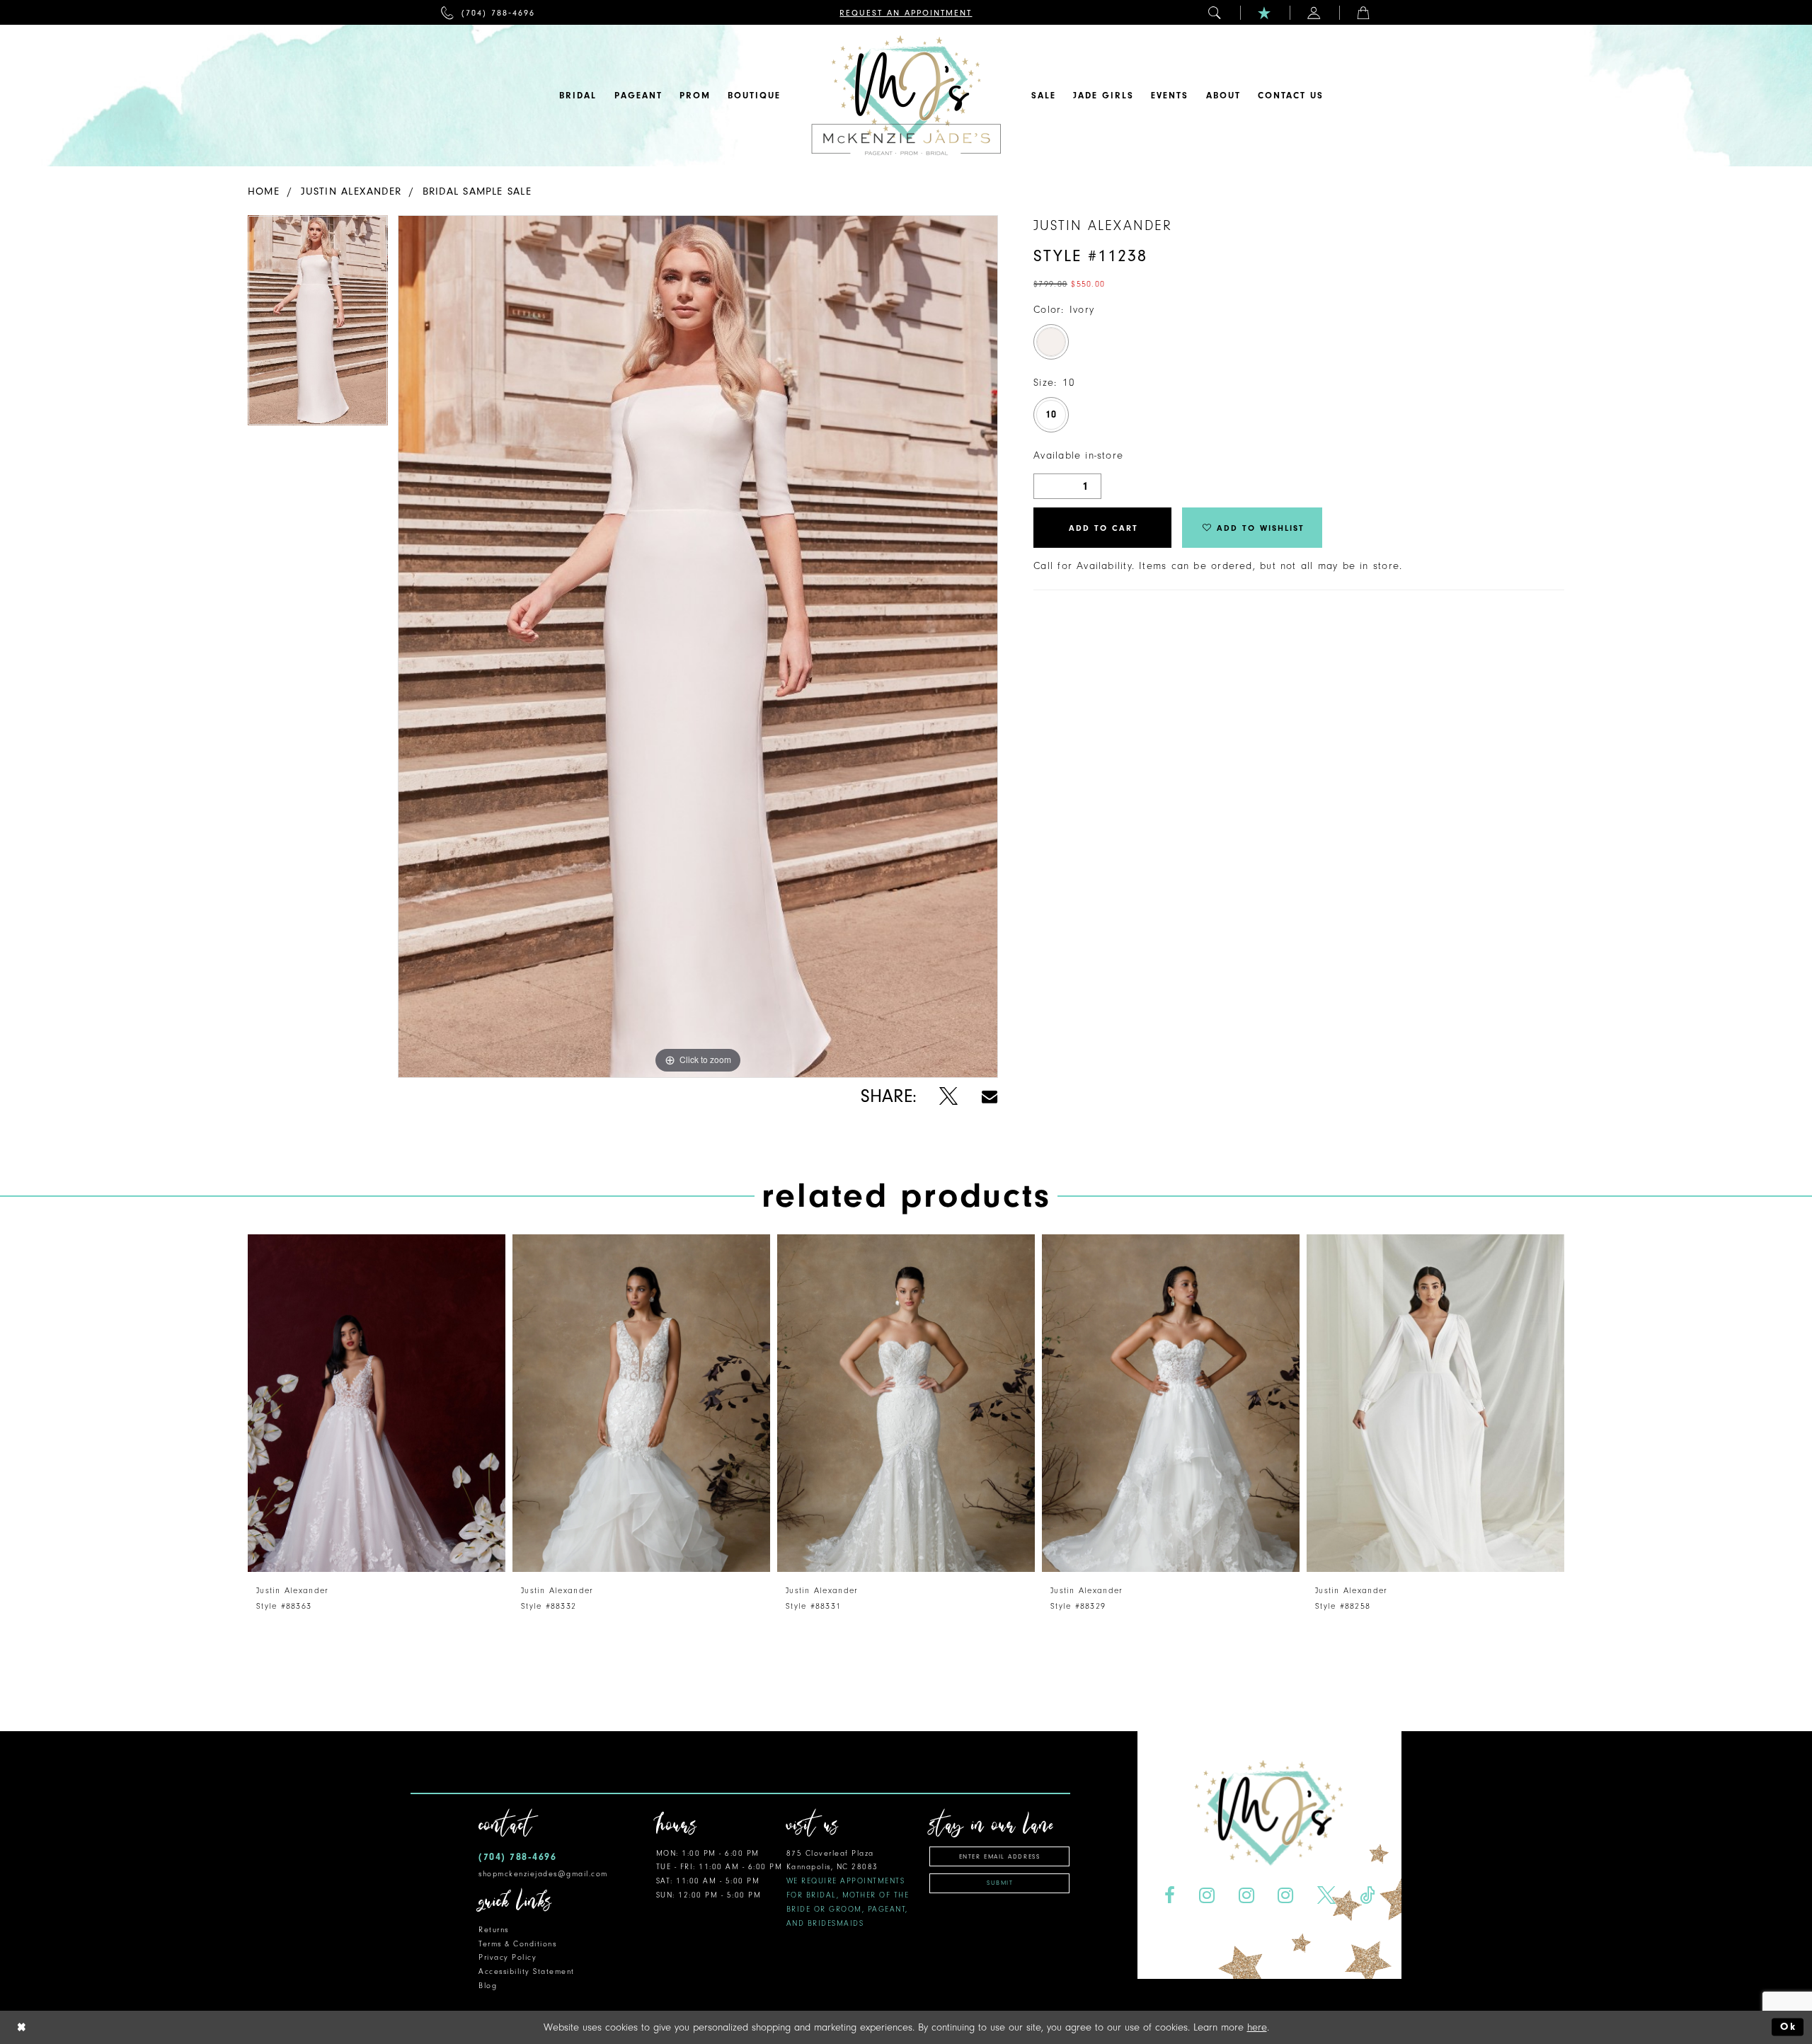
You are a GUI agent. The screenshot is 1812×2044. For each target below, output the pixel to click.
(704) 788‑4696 (517, 1857)
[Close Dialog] (22, 2027)
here (1257, 2027)
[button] (1215, 12)
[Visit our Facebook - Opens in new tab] (1169, 1896)
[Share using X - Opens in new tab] (949, 1097)
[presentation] (377, 1403)
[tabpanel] (318, 325)
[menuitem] (488, 12)
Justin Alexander (351, 191)
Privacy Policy (508, 1957)
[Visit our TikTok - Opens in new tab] (1367, 1896)
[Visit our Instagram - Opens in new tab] (1206, 1896)
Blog (488, 1986)
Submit (1000, 1883)
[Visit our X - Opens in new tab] (1327, 1896)
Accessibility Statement (527, 1971)
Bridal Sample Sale (477, 191)
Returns (494, 1930)
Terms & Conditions (517, 1944)
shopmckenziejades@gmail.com (543, 1874)
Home (264, 191)
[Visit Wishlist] (1265, 12)
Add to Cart (1103, 528)
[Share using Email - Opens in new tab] (990, 1097)
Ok (1788, 2027)
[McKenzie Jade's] (906, 96)
